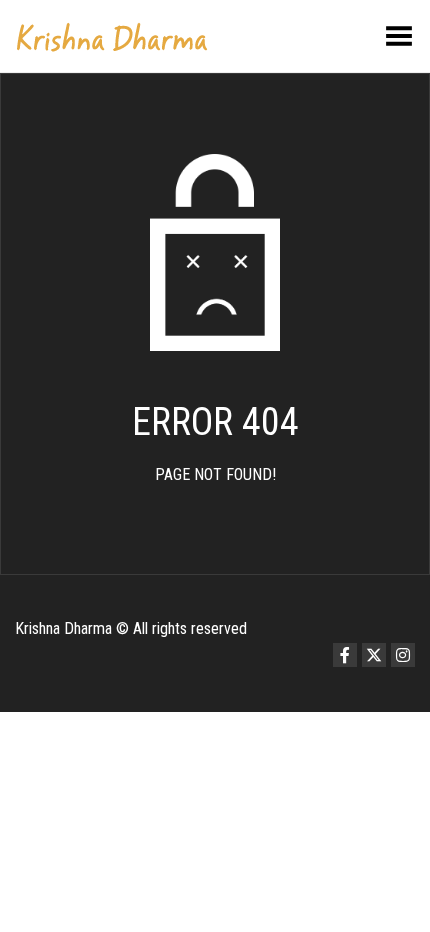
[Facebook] (345, 655)
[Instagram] (403, 655)
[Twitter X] (374, 655)
